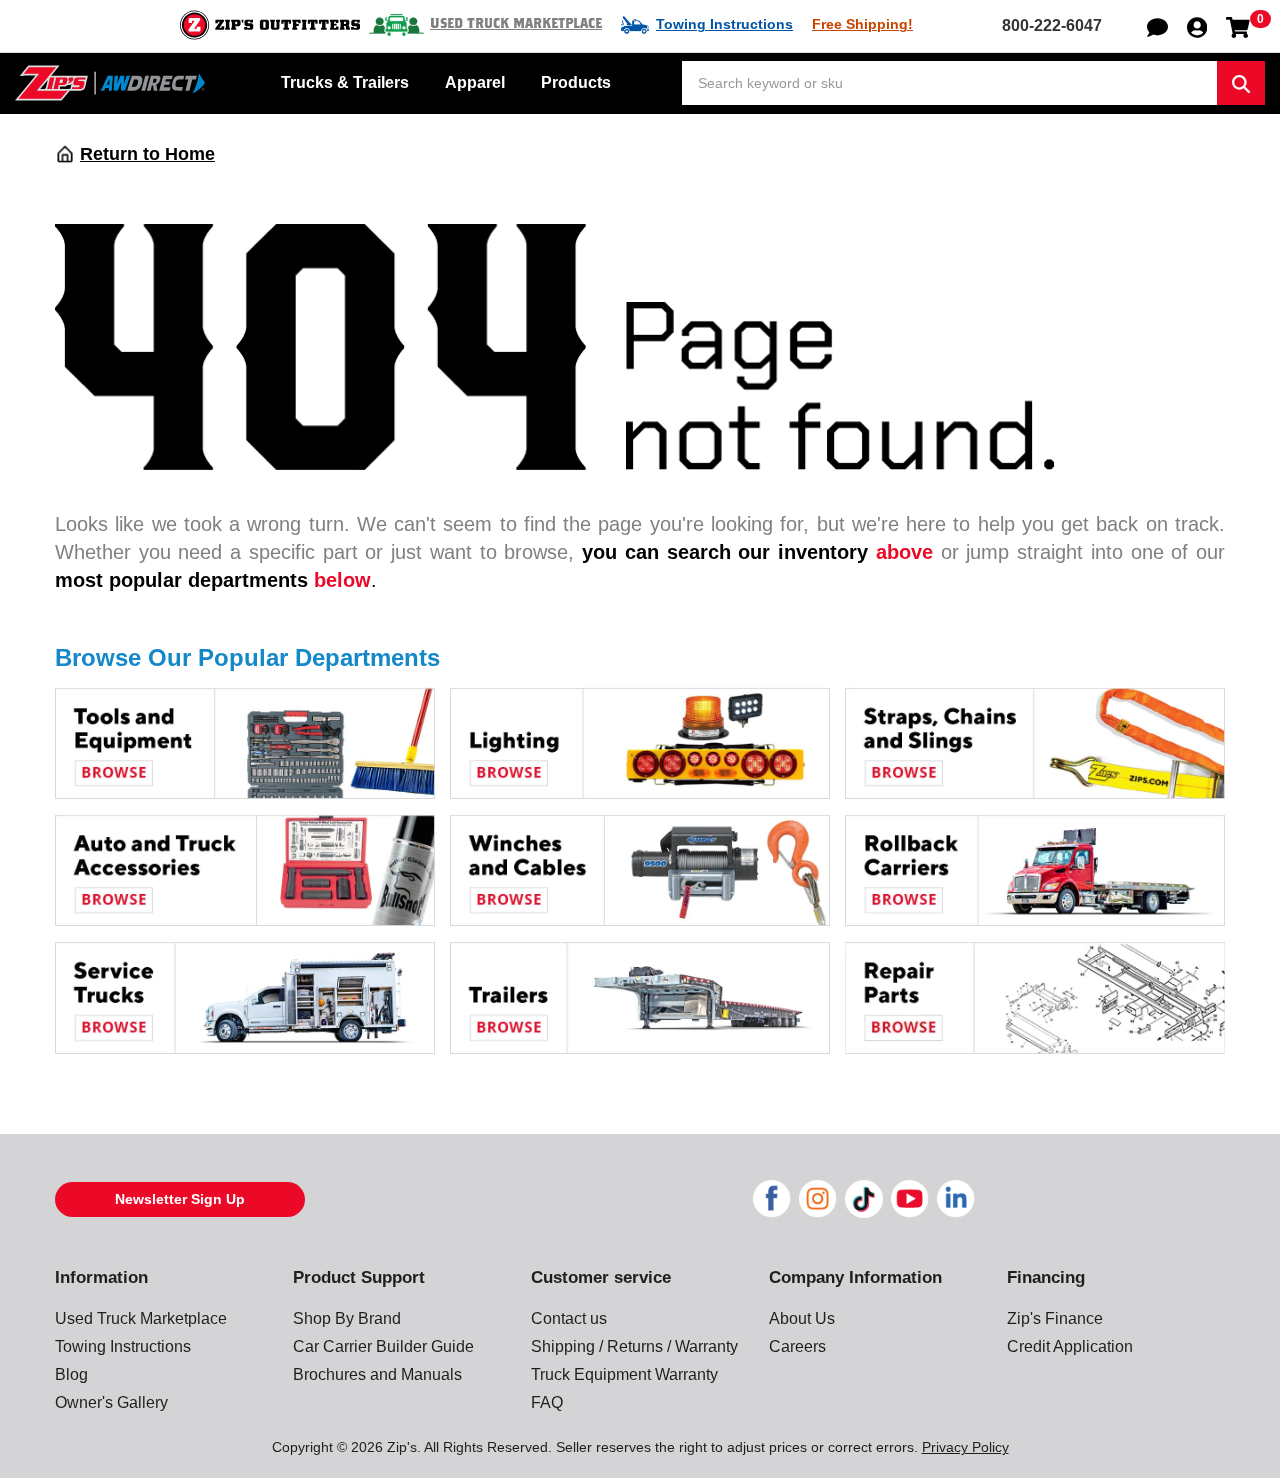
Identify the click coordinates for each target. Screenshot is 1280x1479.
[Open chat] (1157, 26)
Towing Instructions (724, 24)
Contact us (569, 1318)
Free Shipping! (862, 24)
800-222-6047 (1052, 25)
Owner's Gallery (111, 1402)
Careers (797, 1346)
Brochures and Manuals (377, 1374)
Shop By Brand (347, 1318)
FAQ (547, 1402)
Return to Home (147, 154)
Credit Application (1070, 1346)
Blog (71, 1374)
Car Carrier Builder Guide (383, 1346)
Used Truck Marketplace (516, 24)
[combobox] (949, 83)
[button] (1197, 26)
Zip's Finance (1055, 1318)
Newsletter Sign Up (180, 1199)
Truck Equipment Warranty (624, 1374)
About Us (802, 1318)
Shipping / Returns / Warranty (634, 1346)
